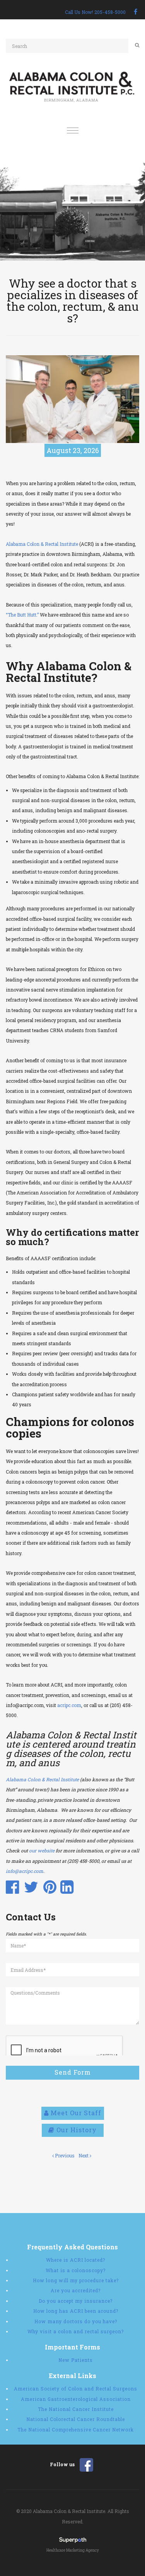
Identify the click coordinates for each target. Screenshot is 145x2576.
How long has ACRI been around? (76, 2311)
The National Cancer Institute (76, 2409)
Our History (76, 2130)
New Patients (76, 2360)
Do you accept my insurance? (76, 2301)
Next (84, 2155)
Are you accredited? (76, 2290)
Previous (64, 2155)
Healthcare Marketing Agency (73, 2550)
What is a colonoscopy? (76, 2270)
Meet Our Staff (75, 2113)
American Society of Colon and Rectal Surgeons (76, 2389)
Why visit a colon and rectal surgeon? (76, 2331)
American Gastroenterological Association (76, 2399)
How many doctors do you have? (76, 2321)
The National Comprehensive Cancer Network (76, 2429)
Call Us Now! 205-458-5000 (95, 12)
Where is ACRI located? (76, 2260)
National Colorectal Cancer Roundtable (76, 2419)
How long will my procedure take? (76, 2280)
